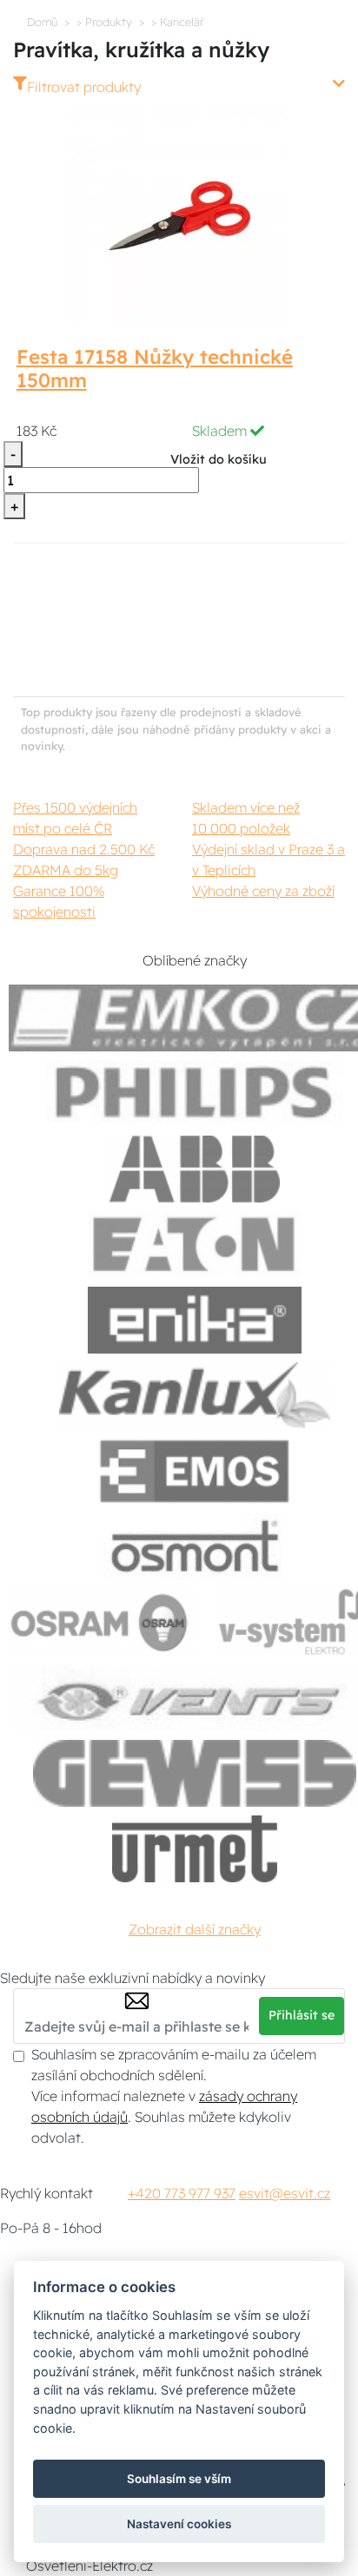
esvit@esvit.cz (285, 2193)
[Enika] (195, 1320)
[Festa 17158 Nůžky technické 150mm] (179, 214)
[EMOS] (195, 1471)
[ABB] (195, 1169)
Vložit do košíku (219, 459)
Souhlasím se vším (179, 2479)
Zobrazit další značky (195, 1929)
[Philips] (195, 1094)
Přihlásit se (302, 2015)
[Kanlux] (195, 1396)
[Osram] (102, 1622)
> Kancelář (177, 22)
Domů (42, 22)
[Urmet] (194, 1849)
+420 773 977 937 (182, 2193)
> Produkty (104, 22)
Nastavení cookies (179, 2524)
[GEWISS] (195, 1773)
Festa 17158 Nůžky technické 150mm (155, 369)
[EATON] (195, 1245)
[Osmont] (195, 1547)
